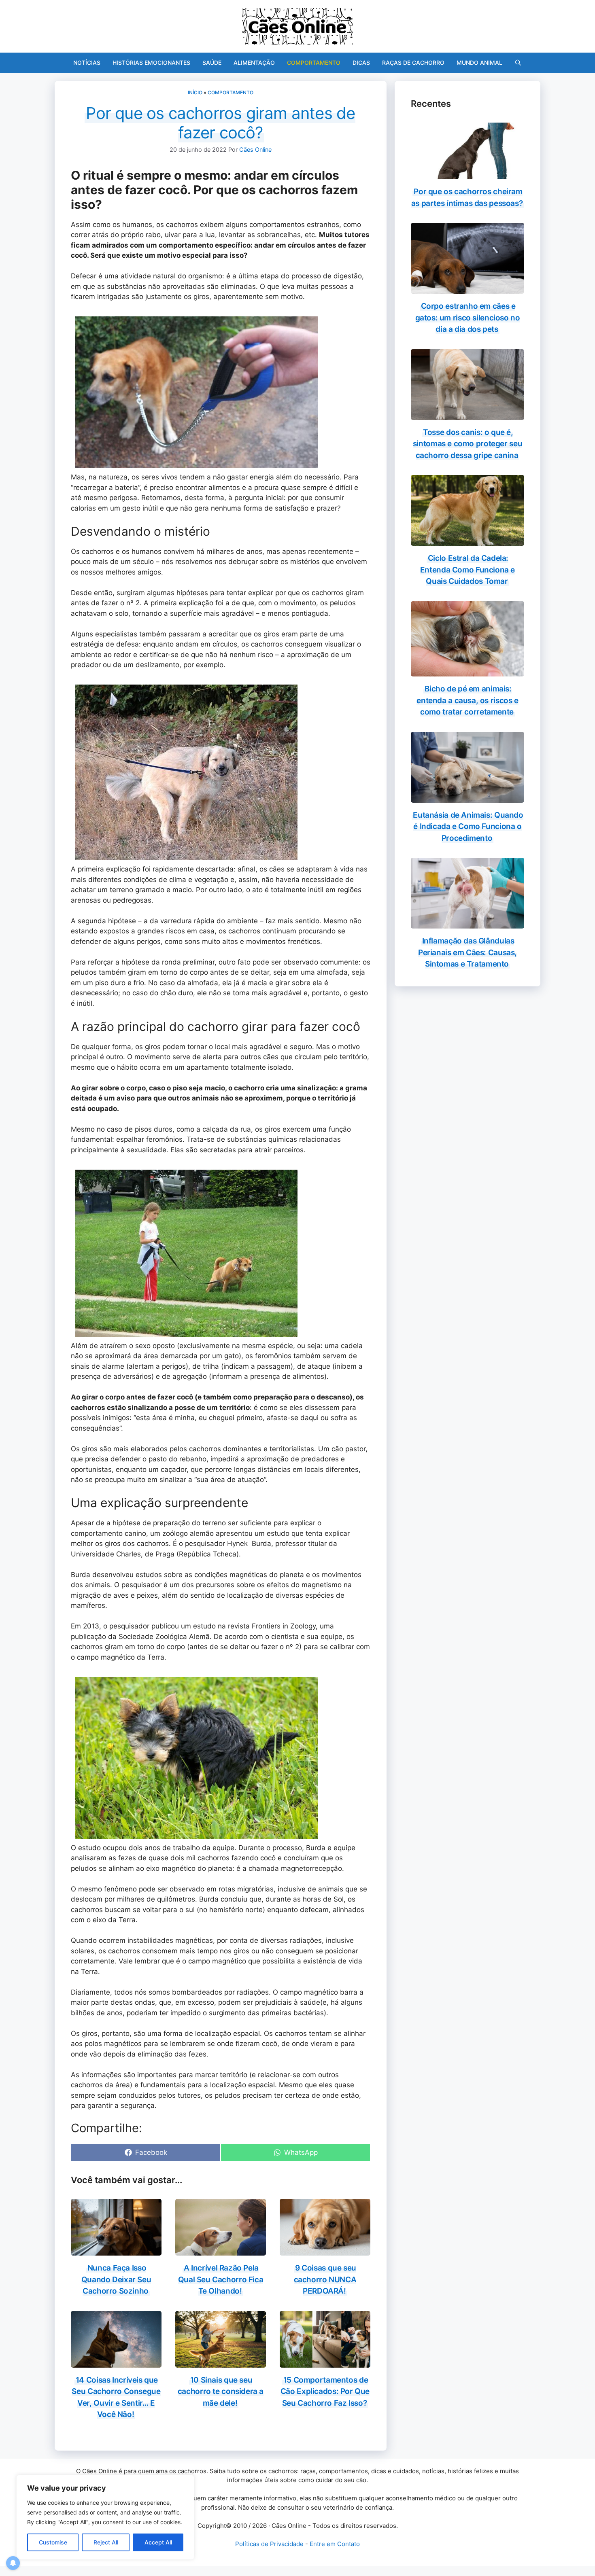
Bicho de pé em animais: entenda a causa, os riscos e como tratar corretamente (467, 700)
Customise (53, 2542)
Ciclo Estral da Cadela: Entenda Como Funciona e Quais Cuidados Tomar (467, 570)
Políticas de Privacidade (269, 2544)
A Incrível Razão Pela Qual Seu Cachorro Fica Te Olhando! (221, 2279)
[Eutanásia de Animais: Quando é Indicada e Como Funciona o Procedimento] (467, 797)
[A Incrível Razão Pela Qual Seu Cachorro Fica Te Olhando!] (221, 2250)
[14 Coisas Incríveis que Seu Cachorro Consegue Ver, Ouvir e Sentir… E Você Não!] (116, 2362)
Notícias (87, 63)
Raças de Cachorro (413, 63)
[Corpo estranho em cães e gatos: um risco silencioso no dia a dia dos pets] (467, 288)
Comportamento (314, 63)
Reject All (106, 2542)
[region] (105, 2517)
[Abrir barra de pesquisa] (518, 63)
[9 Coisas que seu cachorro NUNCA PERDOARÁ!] (325, 2250)
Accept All (158, 2542)
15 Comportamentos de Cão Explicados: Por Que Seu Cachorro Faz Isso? (325, 2392)
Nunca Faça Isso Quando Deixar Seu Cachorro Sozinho (116, 2279)
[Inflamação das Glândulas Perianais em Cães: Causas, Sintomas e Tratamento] (467, 923)
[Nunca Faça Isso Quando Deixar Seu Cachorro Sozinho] (116, 2250)
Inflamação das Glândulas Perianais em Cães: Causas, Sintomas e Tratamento (467, 952)
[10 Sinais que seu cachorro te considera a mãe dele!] (221, 2362)
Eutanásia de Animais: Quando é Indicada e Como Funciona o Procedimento (468, 827)
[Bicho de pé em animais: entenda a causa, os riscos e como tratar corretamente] (467, 671)
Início (195, 92)
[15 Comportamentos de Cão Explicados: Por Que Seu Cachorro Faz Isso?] (325, 2362)
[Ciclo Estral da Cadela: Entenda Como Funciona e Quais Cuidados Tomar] (467, 541)
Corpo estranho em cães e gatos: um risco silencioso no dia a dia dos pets (468, 318)
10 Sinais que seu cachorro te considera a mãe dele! (221, 2392)
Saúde (212, 63)
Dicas (361, 63)
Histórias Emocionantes (151, 63)
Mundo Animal (479, 63)
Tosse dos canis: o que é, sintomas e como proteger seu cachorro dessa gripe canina (467, 444)
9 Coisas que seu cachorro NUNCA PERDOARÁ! (325, 2279)
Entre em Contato (335, 2544)
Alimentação (254, 63)
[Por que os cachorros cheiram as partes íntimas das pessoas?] (467, 174)
